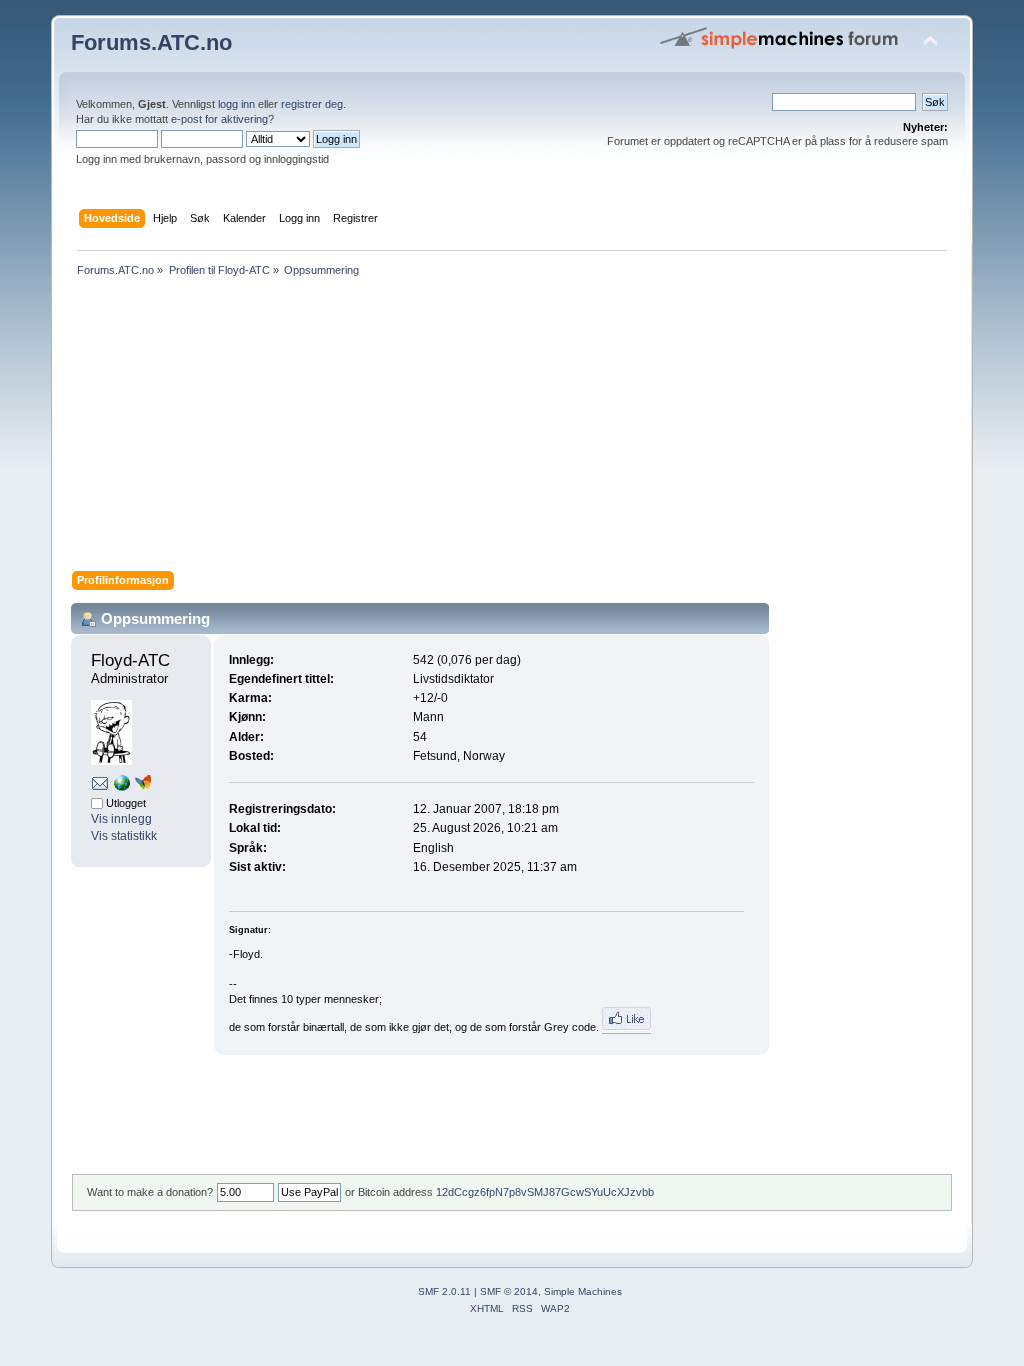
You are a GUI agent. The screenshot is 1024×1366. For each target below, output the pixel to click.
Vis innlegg (121, 819)
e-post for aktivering (219, 119)
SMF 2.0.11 (444, 1291)
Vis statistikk (124, 836)
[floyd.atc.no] (122, 787)
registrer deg (312, 104)
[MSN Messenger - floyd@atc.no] (143, 786)
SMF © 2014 (509, 1291)
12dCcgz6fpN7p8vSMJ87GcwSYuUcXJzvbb (545, 1192)
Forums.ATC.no (151, 42)
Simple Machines (583, 1291)
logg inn (236, 104)
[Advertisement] (512, 431)
